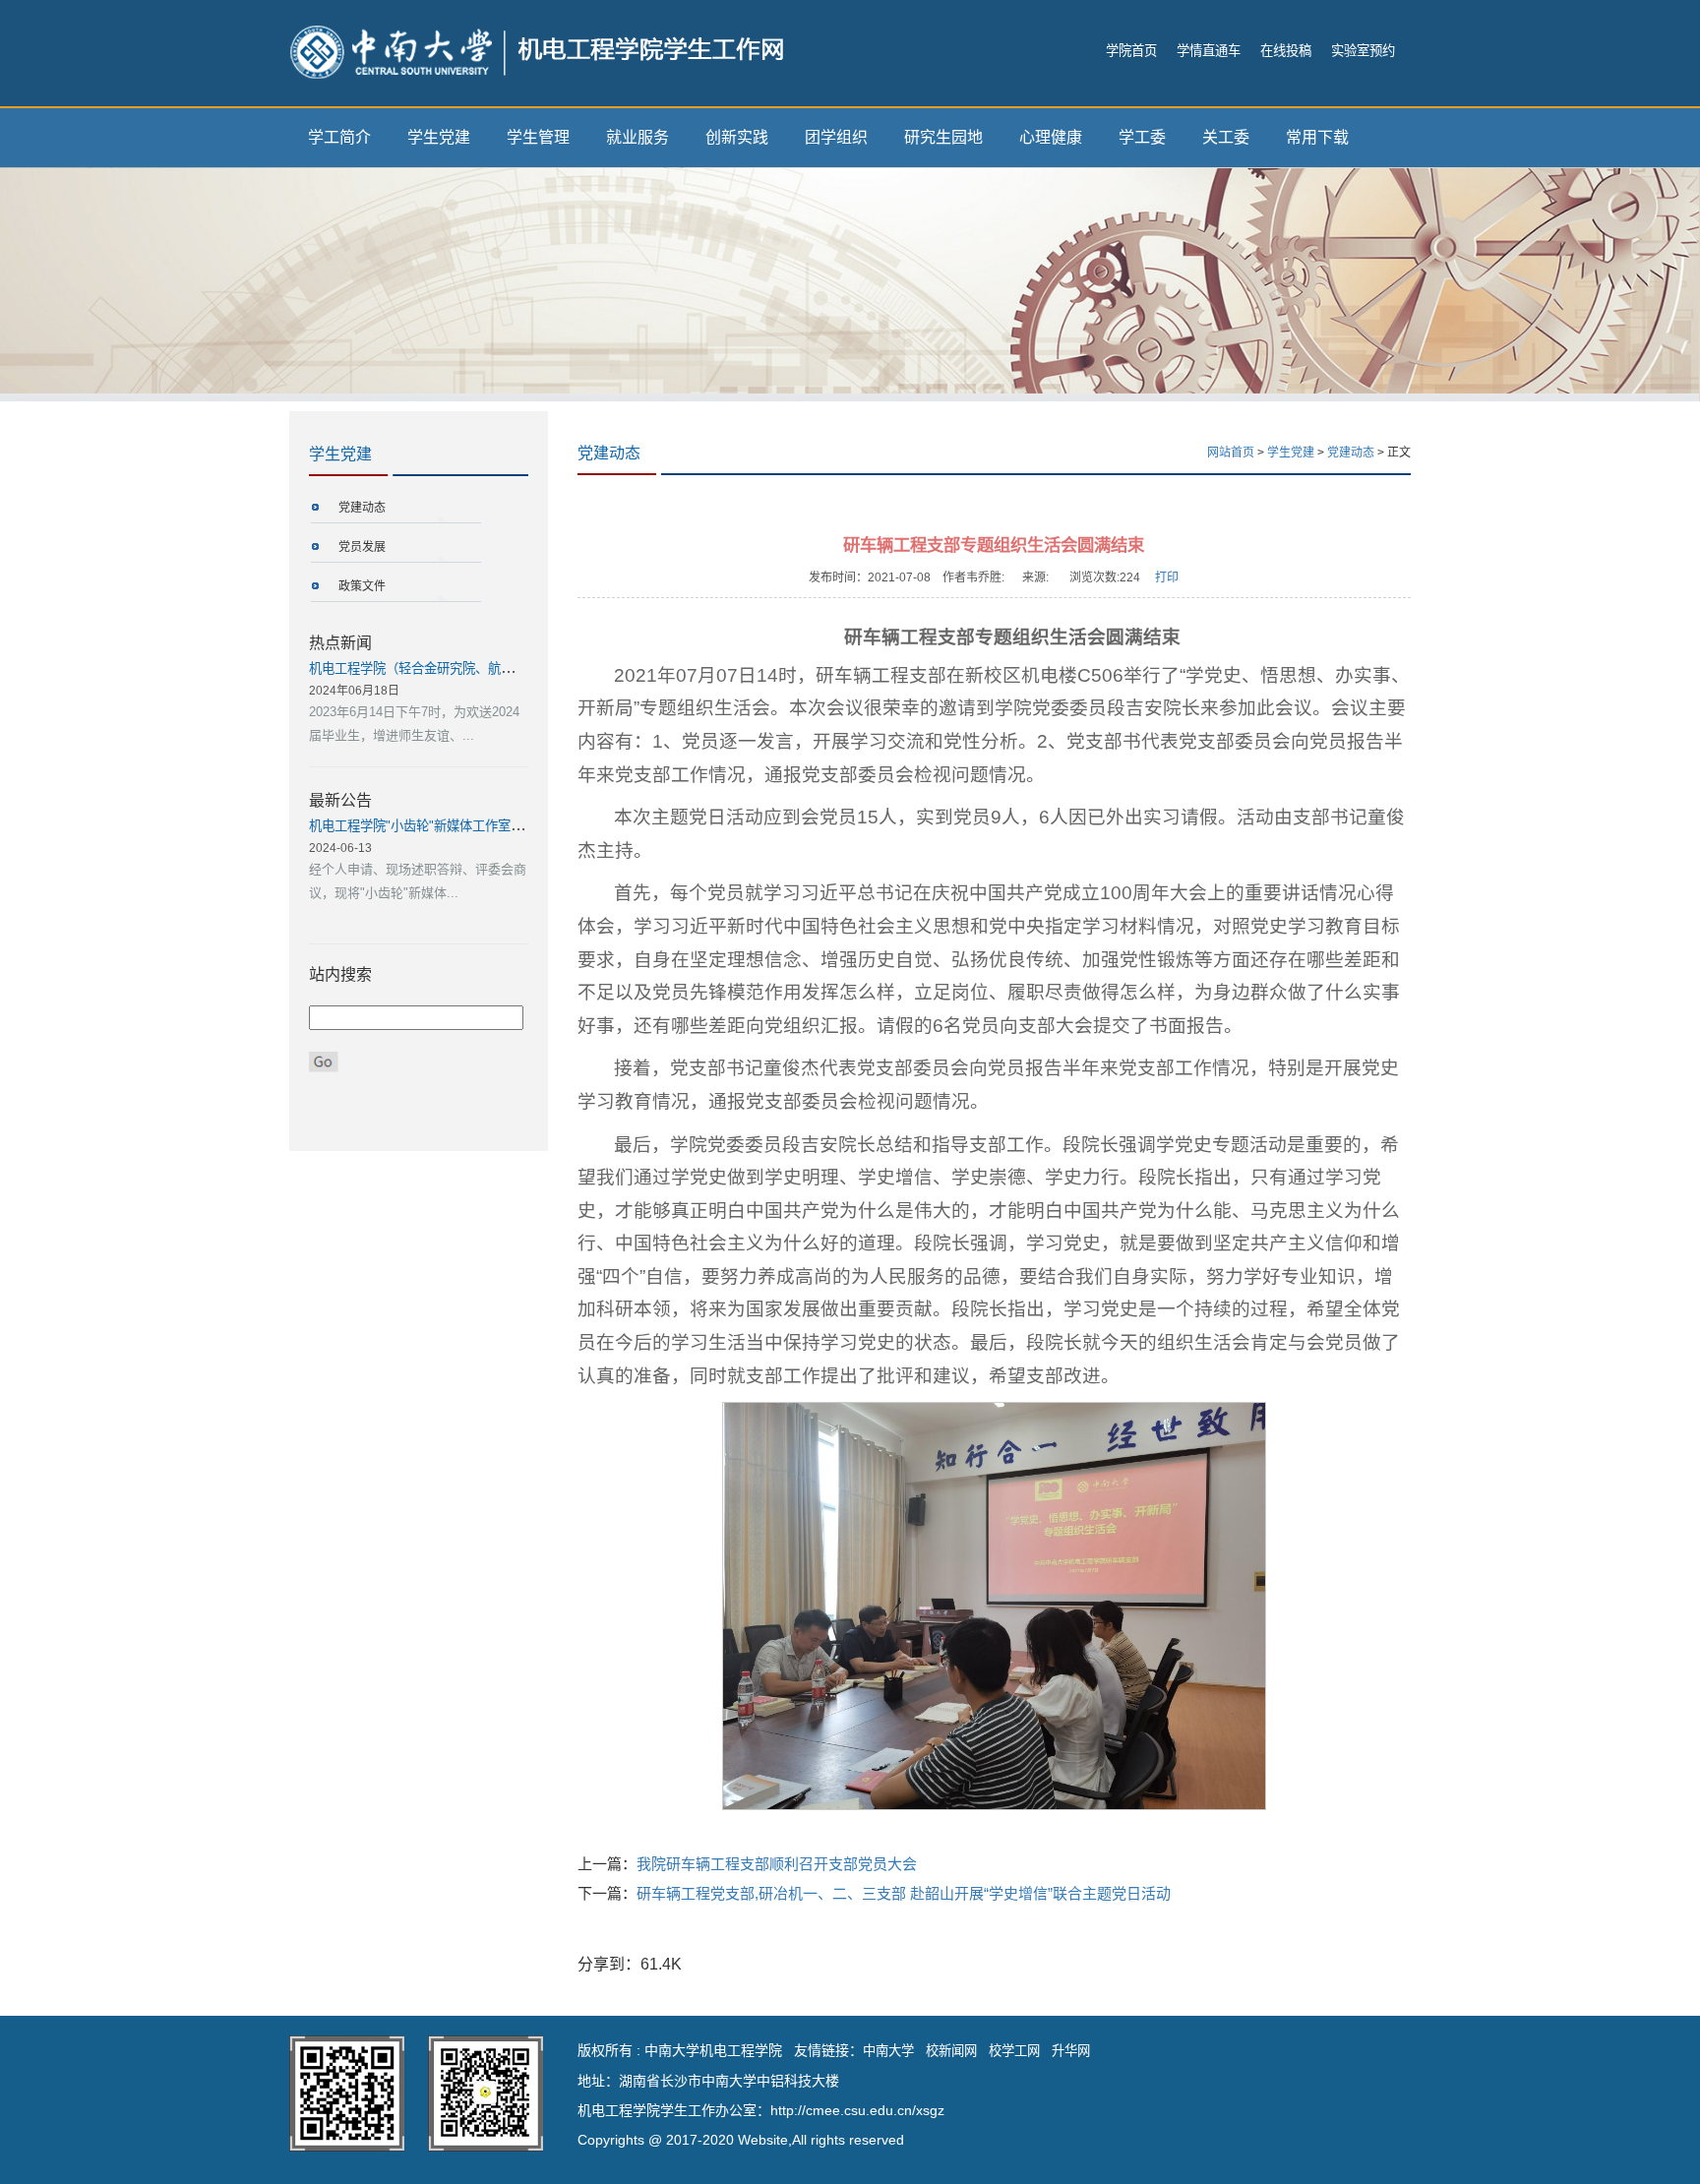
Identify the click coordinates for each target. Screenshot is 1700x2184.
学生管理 (538, 137)
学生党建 (439, 137)
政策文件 (362, 586)
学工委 (1142, 137)
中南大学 (888, 2051)
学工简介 (339, 137)
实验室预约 (1363, 51)
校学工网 (1014, 2051)
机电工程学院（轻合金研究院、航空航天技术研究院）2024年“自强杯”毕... (518, 668)
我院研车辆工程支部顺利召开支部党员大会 (777, 1864)
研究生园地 (943, 137)
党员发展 (362, 547)
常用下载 (1317, 137)
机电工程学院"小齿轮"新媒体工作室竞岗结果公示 (448, 826)
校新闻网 (951, 2051)
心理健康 (1051, 137)
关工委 (1226, 137)
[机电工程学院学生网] (537, 51)
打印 (1167, 577)
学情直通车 (1209, 51)
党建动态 (362, 508)
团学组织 (836, 137)
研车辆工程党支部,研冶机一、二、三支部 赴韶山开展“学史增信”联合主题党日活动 (904, 1893)
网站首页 (1231, 453)
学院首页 (1131, 51)
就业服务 (637, 137)
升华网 (1071, 2051)
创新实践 (737, 137)
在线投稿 (1286, 51)
